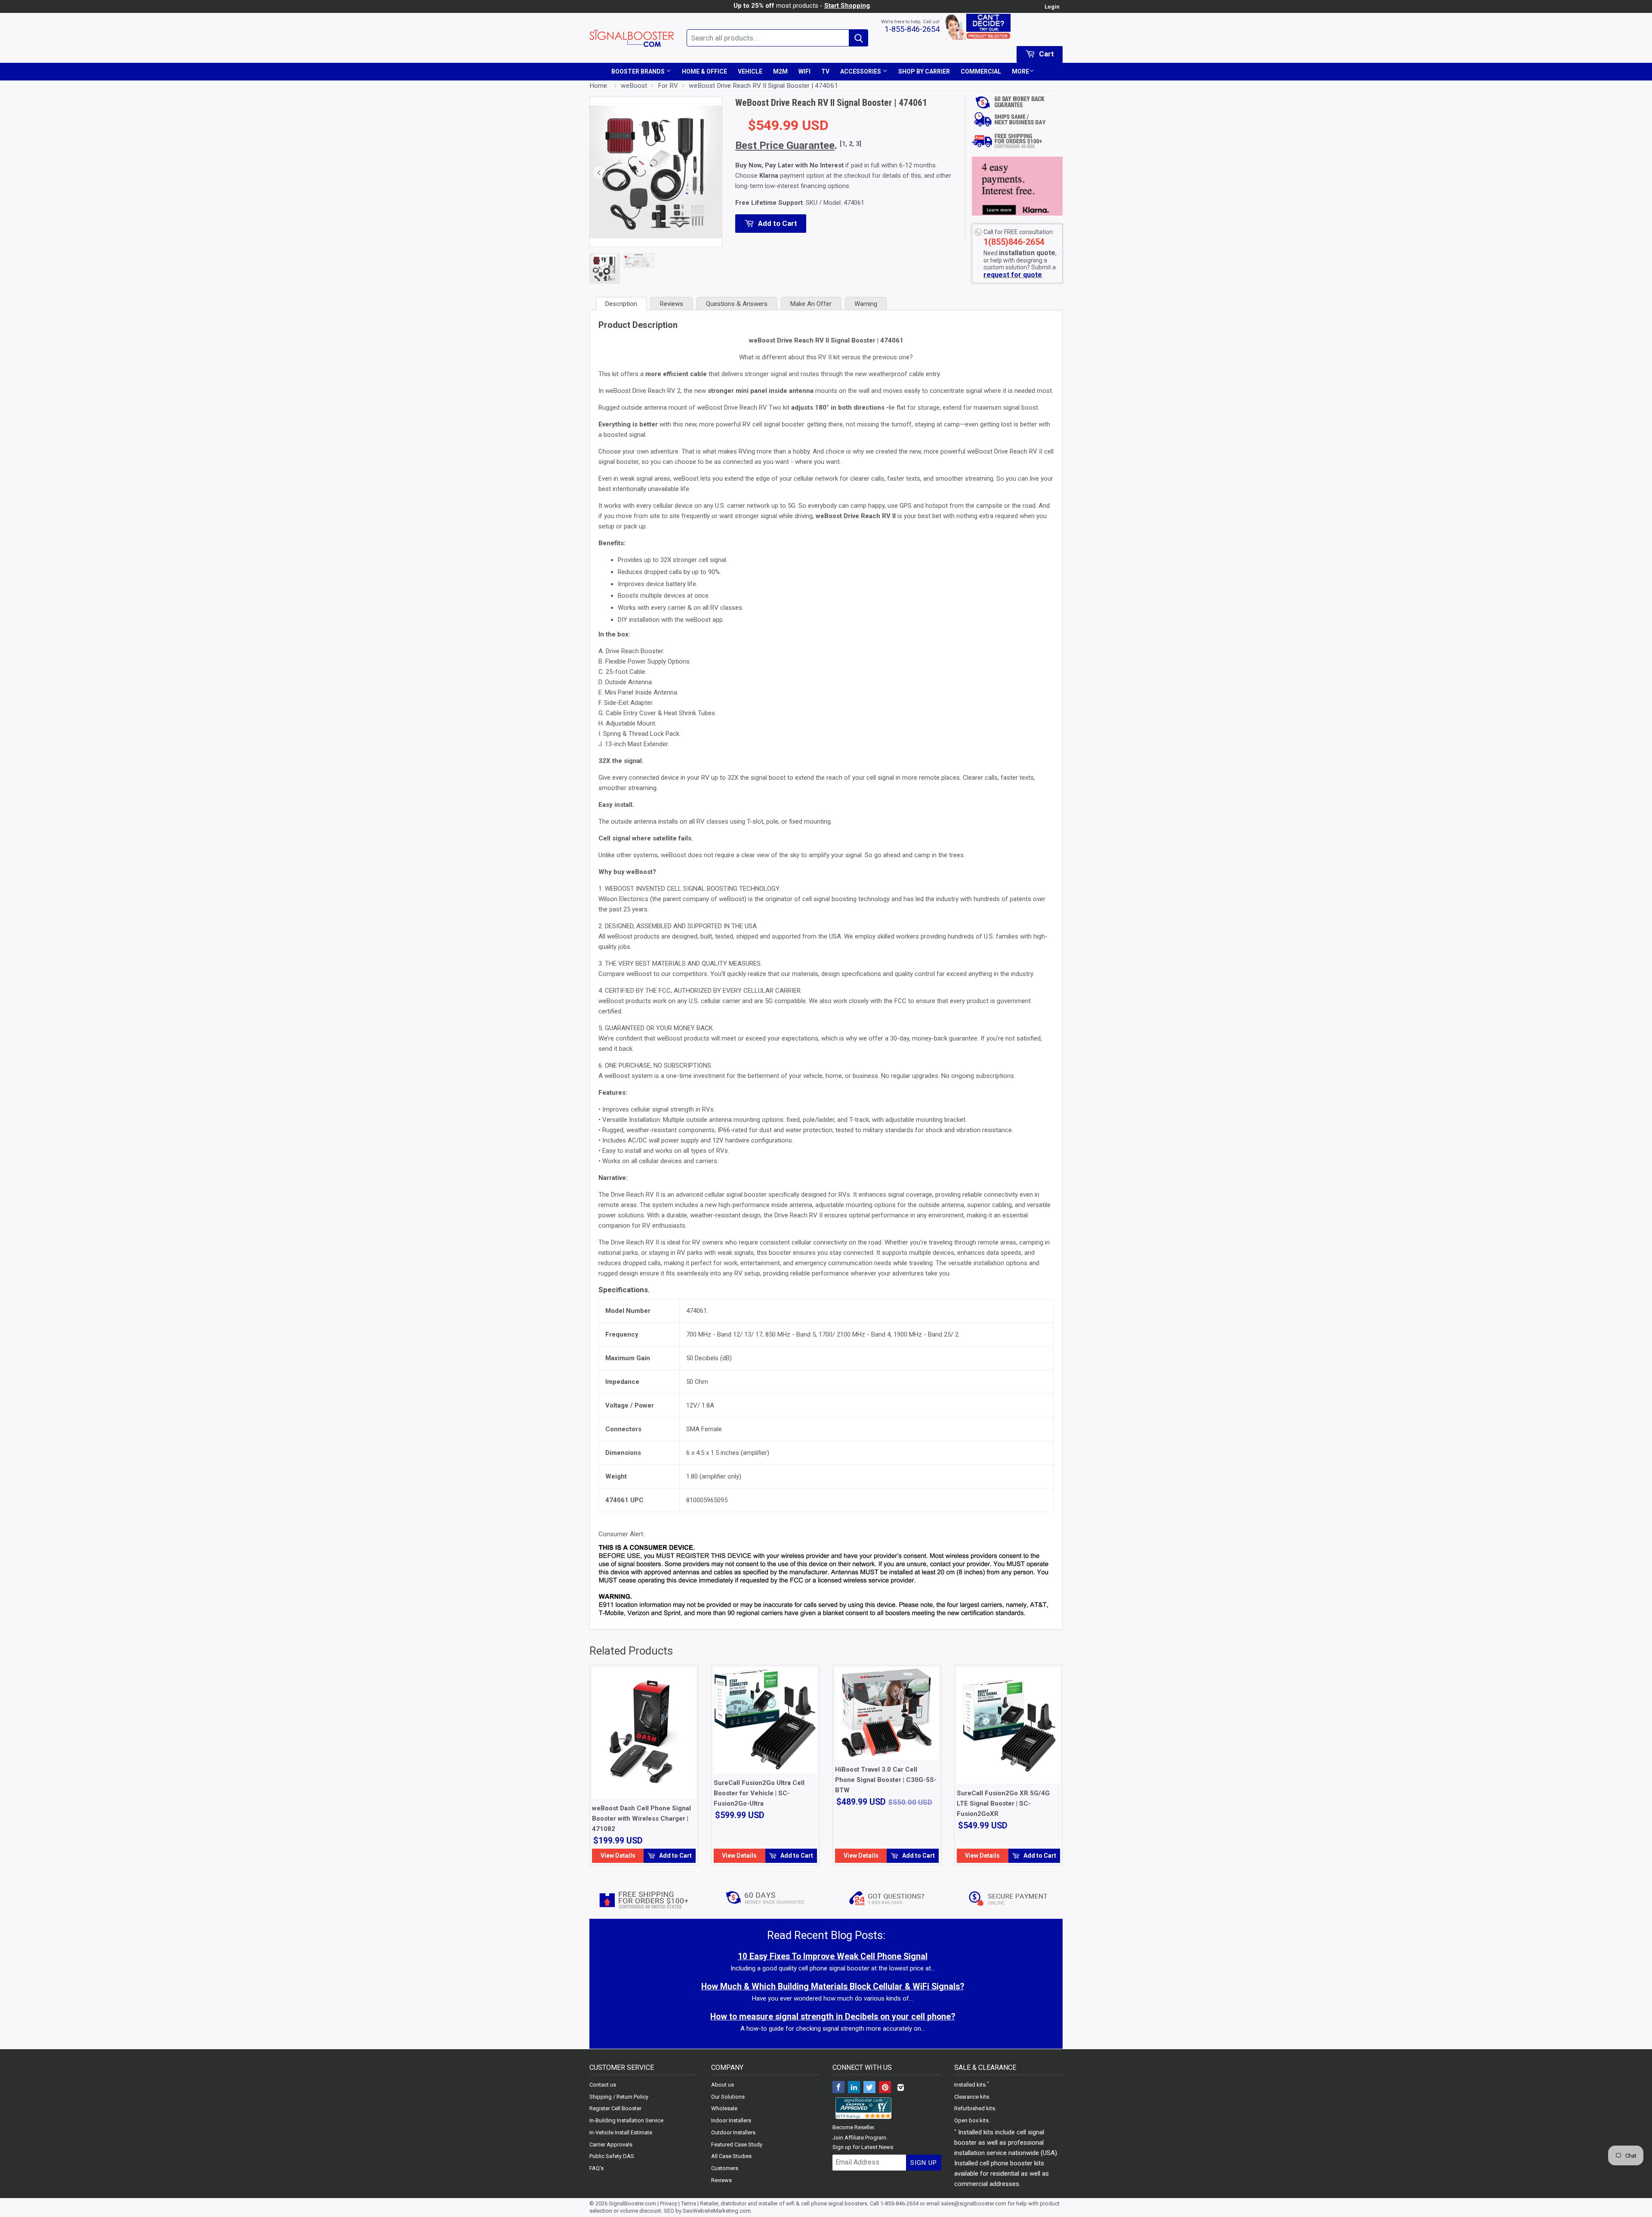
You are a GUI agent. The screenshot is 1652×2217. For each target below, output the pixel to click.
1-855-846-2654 (912, 29)
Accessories (861, 71)
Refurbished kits (975, 2108)
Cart (1046, 54)
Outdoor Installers (733, 2132)
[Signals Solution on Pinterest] (885, 2088)
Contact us (603, 2085)
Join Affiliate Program (859, 2138)
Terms (689, 2203)
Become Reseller (853, 2127)
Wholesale (724, 2108)
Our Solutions (728, 2097)
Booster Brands (639, 71)
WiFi (804, 71)
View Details (618, 1856)
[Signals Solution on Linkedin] (854, 2088)
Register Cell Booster (615, 2108)
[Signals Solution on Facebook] (838, 2088)
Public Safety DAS (612, 2156)
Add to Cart (675, 1856)
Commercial (981, 71)
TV (825, 71)
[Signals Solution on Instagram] (900, 2088)
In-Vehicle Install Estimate (621, 2132)
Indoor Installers (731, 2120)
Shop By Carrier (924, 71)
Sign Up (924, 2163)
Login (1052, 7)
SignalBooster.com (632, 2203)
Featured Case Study (737, 2144)
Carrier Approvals (611, 2144)
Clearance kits (972, 2097)
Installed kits (970, 2085)
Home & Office (704, 71)
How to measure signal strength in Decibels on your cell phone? (833, 2017)
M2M (780, 71)
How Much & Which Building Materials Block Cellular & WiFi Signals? (833, 1987)
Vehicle (750, 71)
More (1020, 71)
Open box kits (971, 2120)
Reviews (721, 2180)
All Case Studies (731, 2156)
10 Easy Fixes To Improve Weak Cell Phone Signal (833, 1956)
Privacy (669, 2203)
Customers (725, 2168)
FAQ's (596, 2168)
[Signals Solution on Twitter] (869, 2088)
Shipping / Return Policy (619, 2097)
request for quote (1013, 275)
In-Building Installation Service (626, 2120)
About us (723, 2085)
